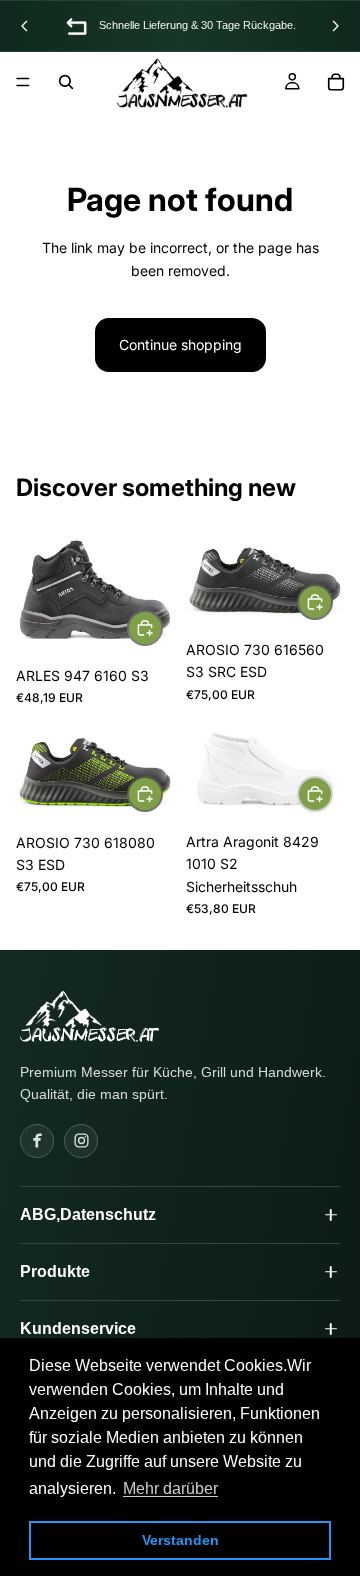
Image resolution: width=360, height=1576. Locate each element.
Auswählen (162, 627)
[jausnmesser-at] (89, 1016)
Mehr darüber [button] (170, 1488)
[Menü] (23, 82)
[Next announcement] (335, 26)
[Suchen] (66, 82)
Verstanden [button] (180, 1540)
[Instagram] (81, 1141)
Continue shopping (180, 344)
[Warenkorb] (336, 82)
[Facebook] (37, 1141)
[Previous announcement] (25, 26)
